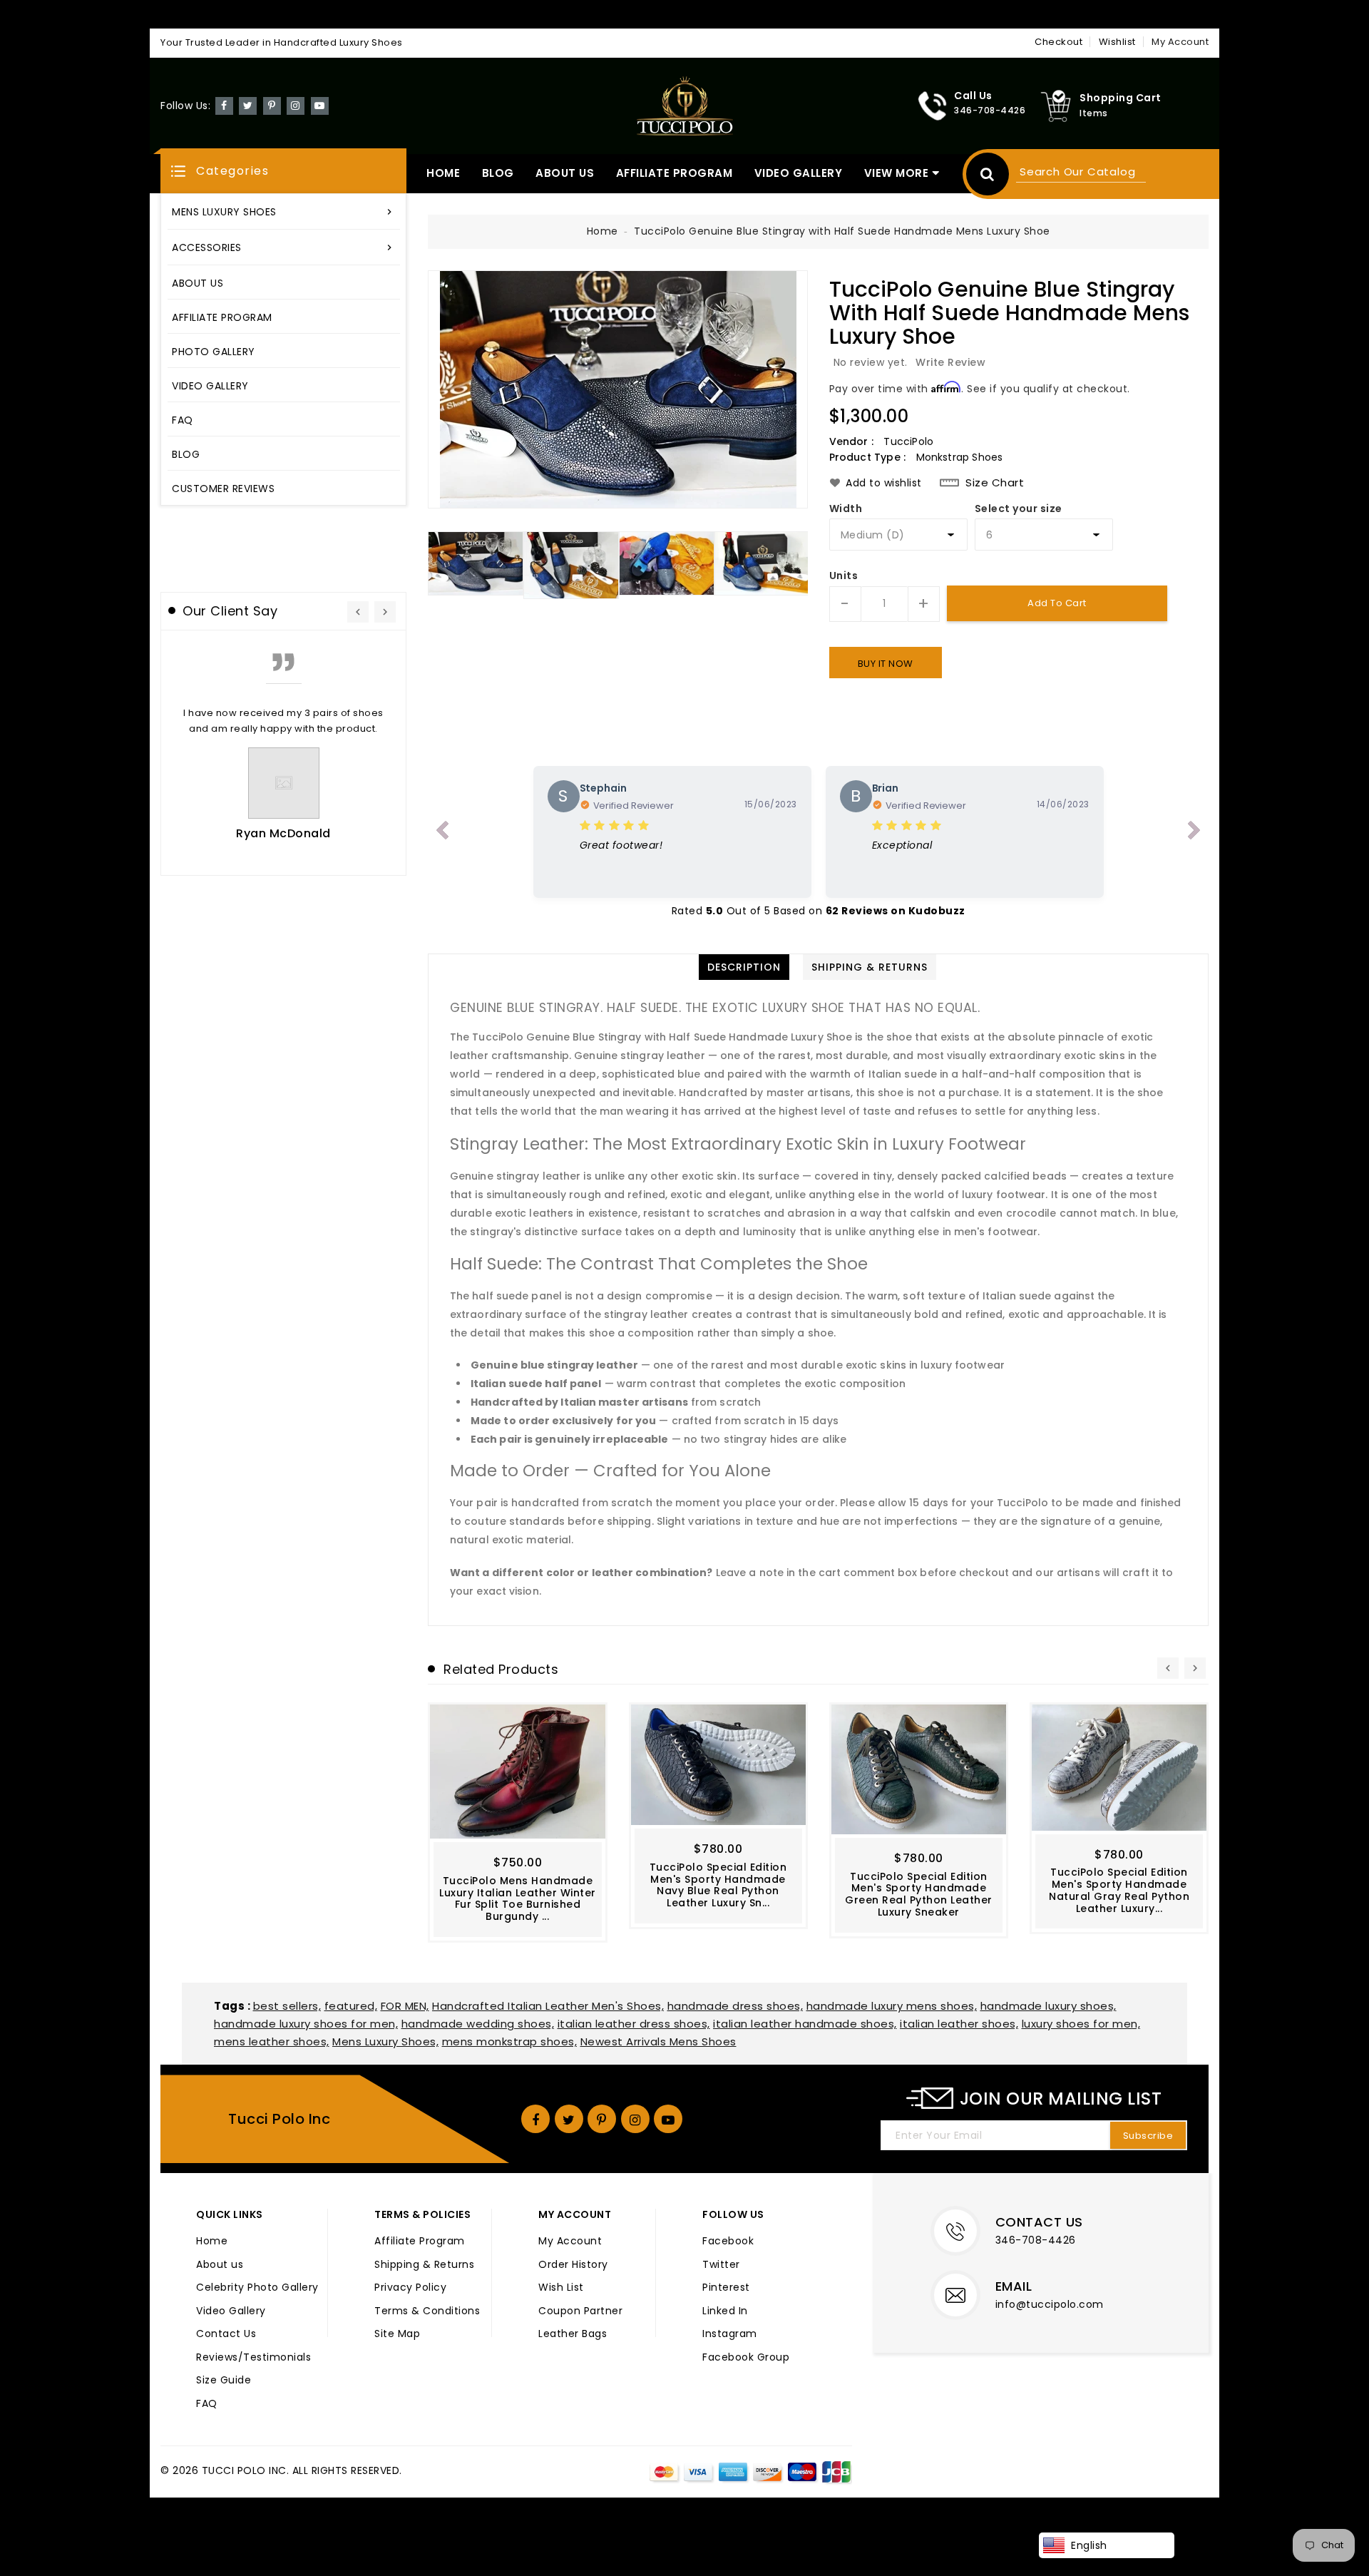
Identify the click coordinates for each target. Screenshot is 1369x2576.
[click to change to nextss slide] (1194, 833)
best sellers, (287, 2006)
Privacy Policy (410, 2288)
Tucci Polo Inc (279, 2119)
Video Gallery (231, 2311)
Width (846, 509)
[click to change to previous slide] (442, 833)
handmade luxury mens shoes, (892, 2006)
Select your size (1019, 509)
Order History (573, 2265)
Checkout (1058, 42)
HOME (443, 173)
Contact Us (226, 2334)
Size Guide (224, 2381)
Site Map (397, 2334)
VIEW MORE (897, 173)
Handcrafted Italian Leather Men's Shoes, (548, 2006)
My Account (570, 2242)
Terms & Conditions (427, 2311)
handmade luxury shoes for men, (306, 2024)
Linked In (725, 2311)
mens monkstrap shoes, (510, 2041)
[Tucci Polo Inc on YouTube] (320, 105)
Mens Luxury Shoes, (385, 2041)
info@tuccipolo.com (1050, 2304)
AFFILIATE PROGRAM (675, 173)
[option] (618, 389)
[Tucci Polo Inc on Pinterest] (272, 105)
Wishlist (1117, 42)
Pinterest (726, 2288)
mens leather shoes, (272, 2041)
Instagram (730, 2334)
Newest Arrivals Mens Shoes (658, 2041)
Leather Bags (573, 2334)
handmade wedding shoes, (478, 2024)
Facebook (728, 2242)
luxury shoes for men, (1081, 2024)
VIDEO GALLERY (799, 173)
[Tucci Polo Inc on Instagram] (296, 105)
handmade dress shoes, (735, 2006)
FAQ (207, 2404)
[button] (283, 171)
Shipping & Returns (424, 2265)
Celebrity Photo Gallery (257, 2288)
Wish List (561, 2288)
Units (844, 576)
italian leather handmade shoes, (805, 2024)
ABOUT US (565, 173)
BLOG (498, 173)
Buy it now (886, 664)
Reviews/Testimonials (253, 2358)
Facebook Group (746, 2358)
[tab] (744, 967)
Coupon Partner (580, 2311)
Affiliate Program (420, 2242)
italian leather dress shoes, (634, 2024)
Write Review (950, 362)
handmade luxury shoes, (1048, 2006)
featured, (351, 2006)
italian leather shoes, (959, 2024)
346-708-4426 (1036, 2240)
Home (603, 231)
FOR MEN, (405, 2006)
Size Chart (995, 483)
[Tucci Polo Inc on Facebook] (224, 105)
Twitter (721, 2265)
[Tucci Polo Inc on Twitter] (248, 105)
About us (220, 2265)
